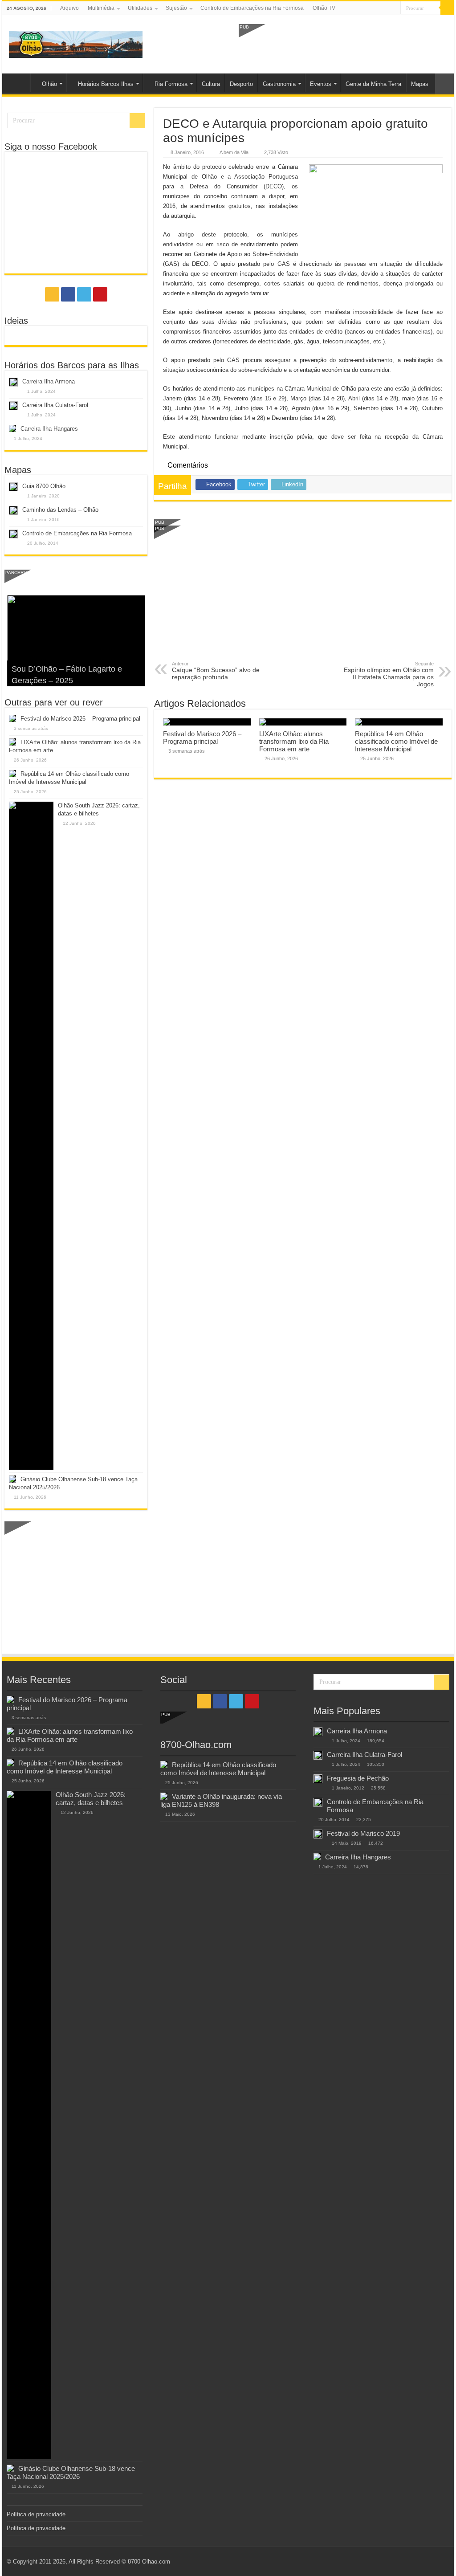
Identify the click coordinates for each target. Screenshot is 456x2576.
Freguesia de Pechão (358, 1778)
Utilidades (140, 8)
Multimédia (101, 8)
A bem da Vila (234, 152)
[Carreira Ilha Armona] (318, 1732)
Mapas (420, 84)
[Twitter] (385, 8)
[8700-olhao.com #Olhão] (76, 43)
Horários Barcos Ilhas (106, 84)
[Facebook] (377, 8)
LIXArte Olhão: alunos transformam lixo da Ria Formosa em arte (294, 741)
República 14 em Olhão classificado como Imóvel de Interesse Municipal (396, 741)
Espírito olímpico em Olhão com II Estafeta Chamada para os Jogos (389, 674)
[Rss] (368, 8)
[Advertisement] (343, 44)
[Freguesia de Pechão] (318, 1779)
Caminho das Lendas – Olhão (60, 510)
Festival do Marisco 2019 (363, 1833)
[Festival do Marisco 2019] (318, 1834)
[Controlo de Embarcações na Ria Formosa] (318, 1802)
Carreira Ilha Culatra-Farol (55, 405)
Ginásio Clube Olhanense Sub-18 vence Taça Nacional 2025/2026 (71, 2472)
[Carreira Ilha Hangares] (317, 1857)
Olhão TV (324, 8)
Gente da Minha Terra (373, 84)
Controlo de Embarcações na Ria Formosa (252, 8)
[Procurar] (447, 8)
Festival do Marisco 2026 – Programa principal (202, 738)
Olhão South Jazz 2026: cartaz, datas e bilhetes (91, 1799)
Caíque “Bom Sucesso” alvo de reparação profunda (216, 671)
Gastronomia (279, 84)
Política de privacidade (36, 2514)
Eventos (321, 84)
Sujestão (176, 8)
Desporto (241, 84)
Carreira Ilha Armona (49, 381)
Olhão (49, 84)
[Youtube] (394, 8)
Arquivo (69, 8)
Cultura (211, 84)
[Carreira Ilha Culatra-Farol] (318, 1755)
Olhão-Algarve (18, 83)
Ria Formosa (171, 84)
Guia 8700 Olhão (44, 486)
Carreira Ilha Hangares (49, 429)
